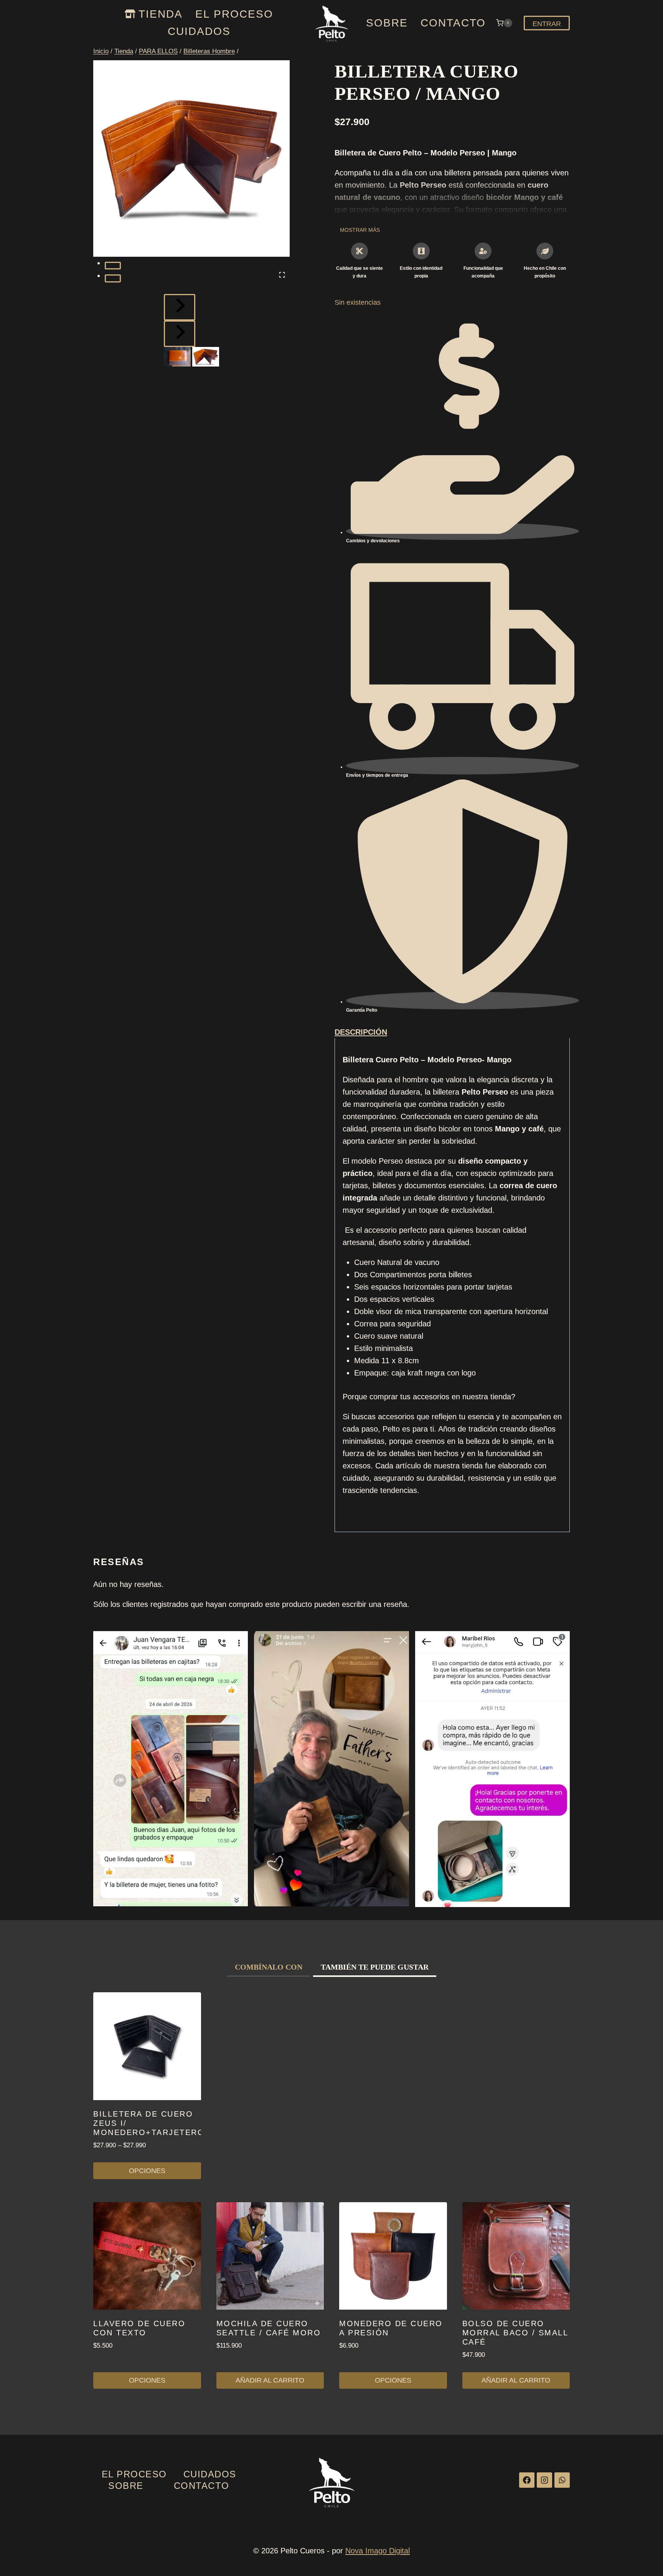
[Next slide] (180, 334)
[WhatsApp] (562, 2480)
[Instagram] (544, 2480)
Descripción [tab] (361, 1032)
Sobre (387, 23)
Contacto (453, 23)
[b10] (191, 159)
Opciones (147, 2171)
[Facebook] (527, 2480)
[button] (177, 357)
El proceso (234, 14)
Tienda (161, 14)
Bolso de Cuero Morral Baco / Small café (515, 2333)
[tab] (113, 266)
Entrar (547, 24)
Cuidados (199, 31)
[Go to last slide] (180, 307)
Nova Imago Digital (378, 2551)
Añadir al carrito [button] (270, 2380)
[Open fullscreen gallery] (282, 275)
